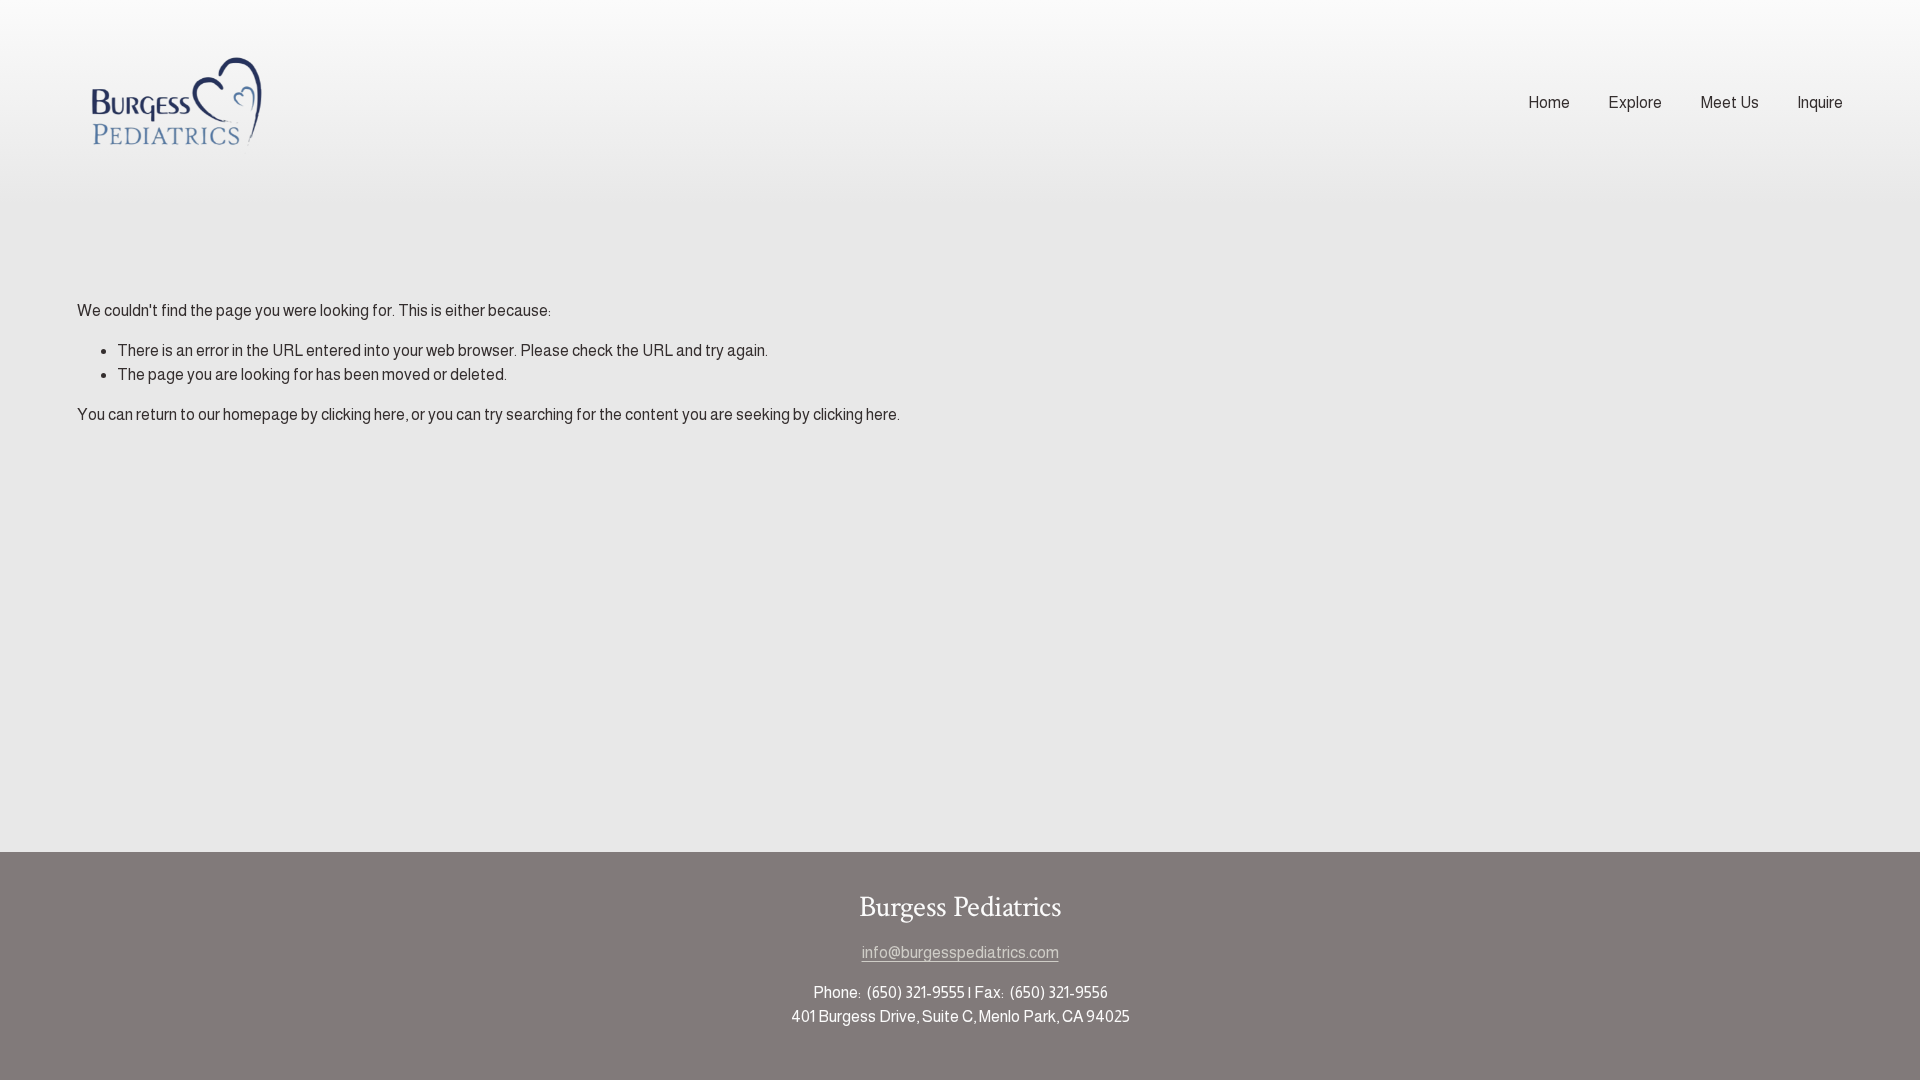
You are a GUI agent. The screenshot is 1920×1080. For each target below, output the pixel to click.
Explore (1635, 102)
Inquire (1820, 102)
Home (1549, 102)
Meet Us (1730, 102)
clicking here (363, 414)
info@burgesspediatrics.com (960, 952)
